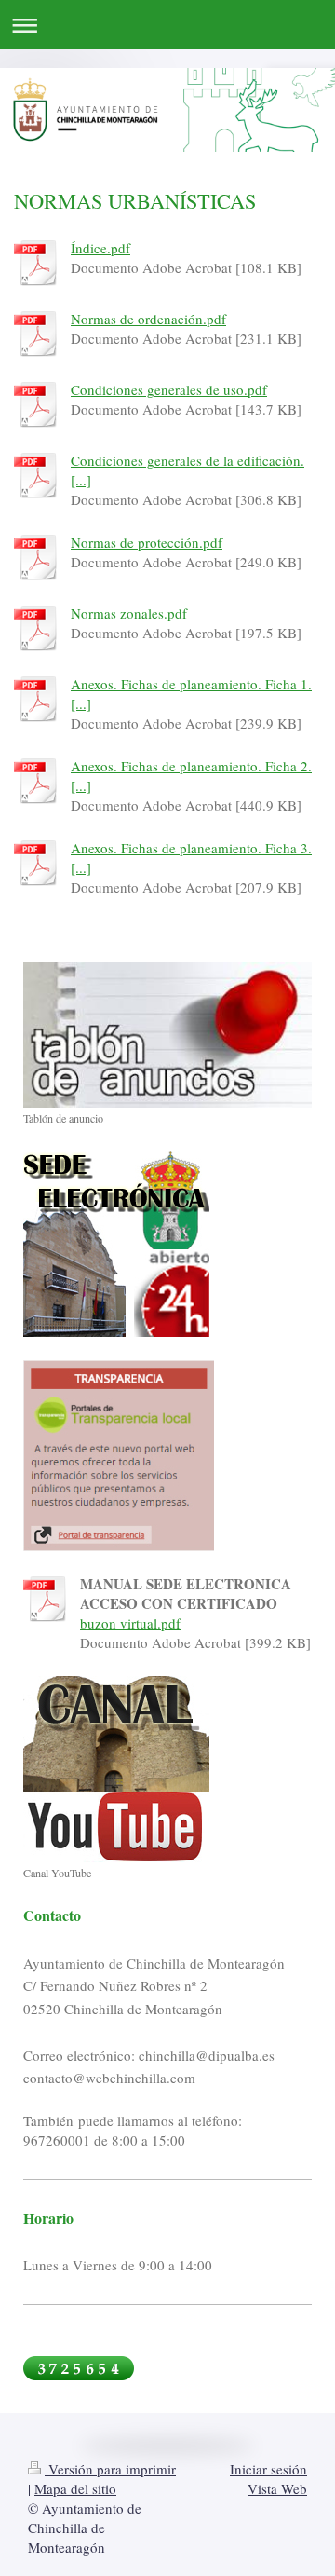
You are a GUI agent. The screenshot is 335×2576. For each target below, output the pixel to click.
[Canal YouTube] (116, 1769)
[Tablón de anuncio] (167, 1035)
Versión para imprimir (110, 2469)
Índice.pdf (100, 248)
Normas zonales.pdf (129, 613)
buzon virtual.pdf (130, 1623)
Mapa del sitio (75, 2488)
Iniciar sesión (268, 2469)
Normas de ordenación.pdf (148, 319)
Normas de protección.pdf (147, 542)
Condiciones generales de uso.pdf (169, 389)
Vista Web (277, 2488)
